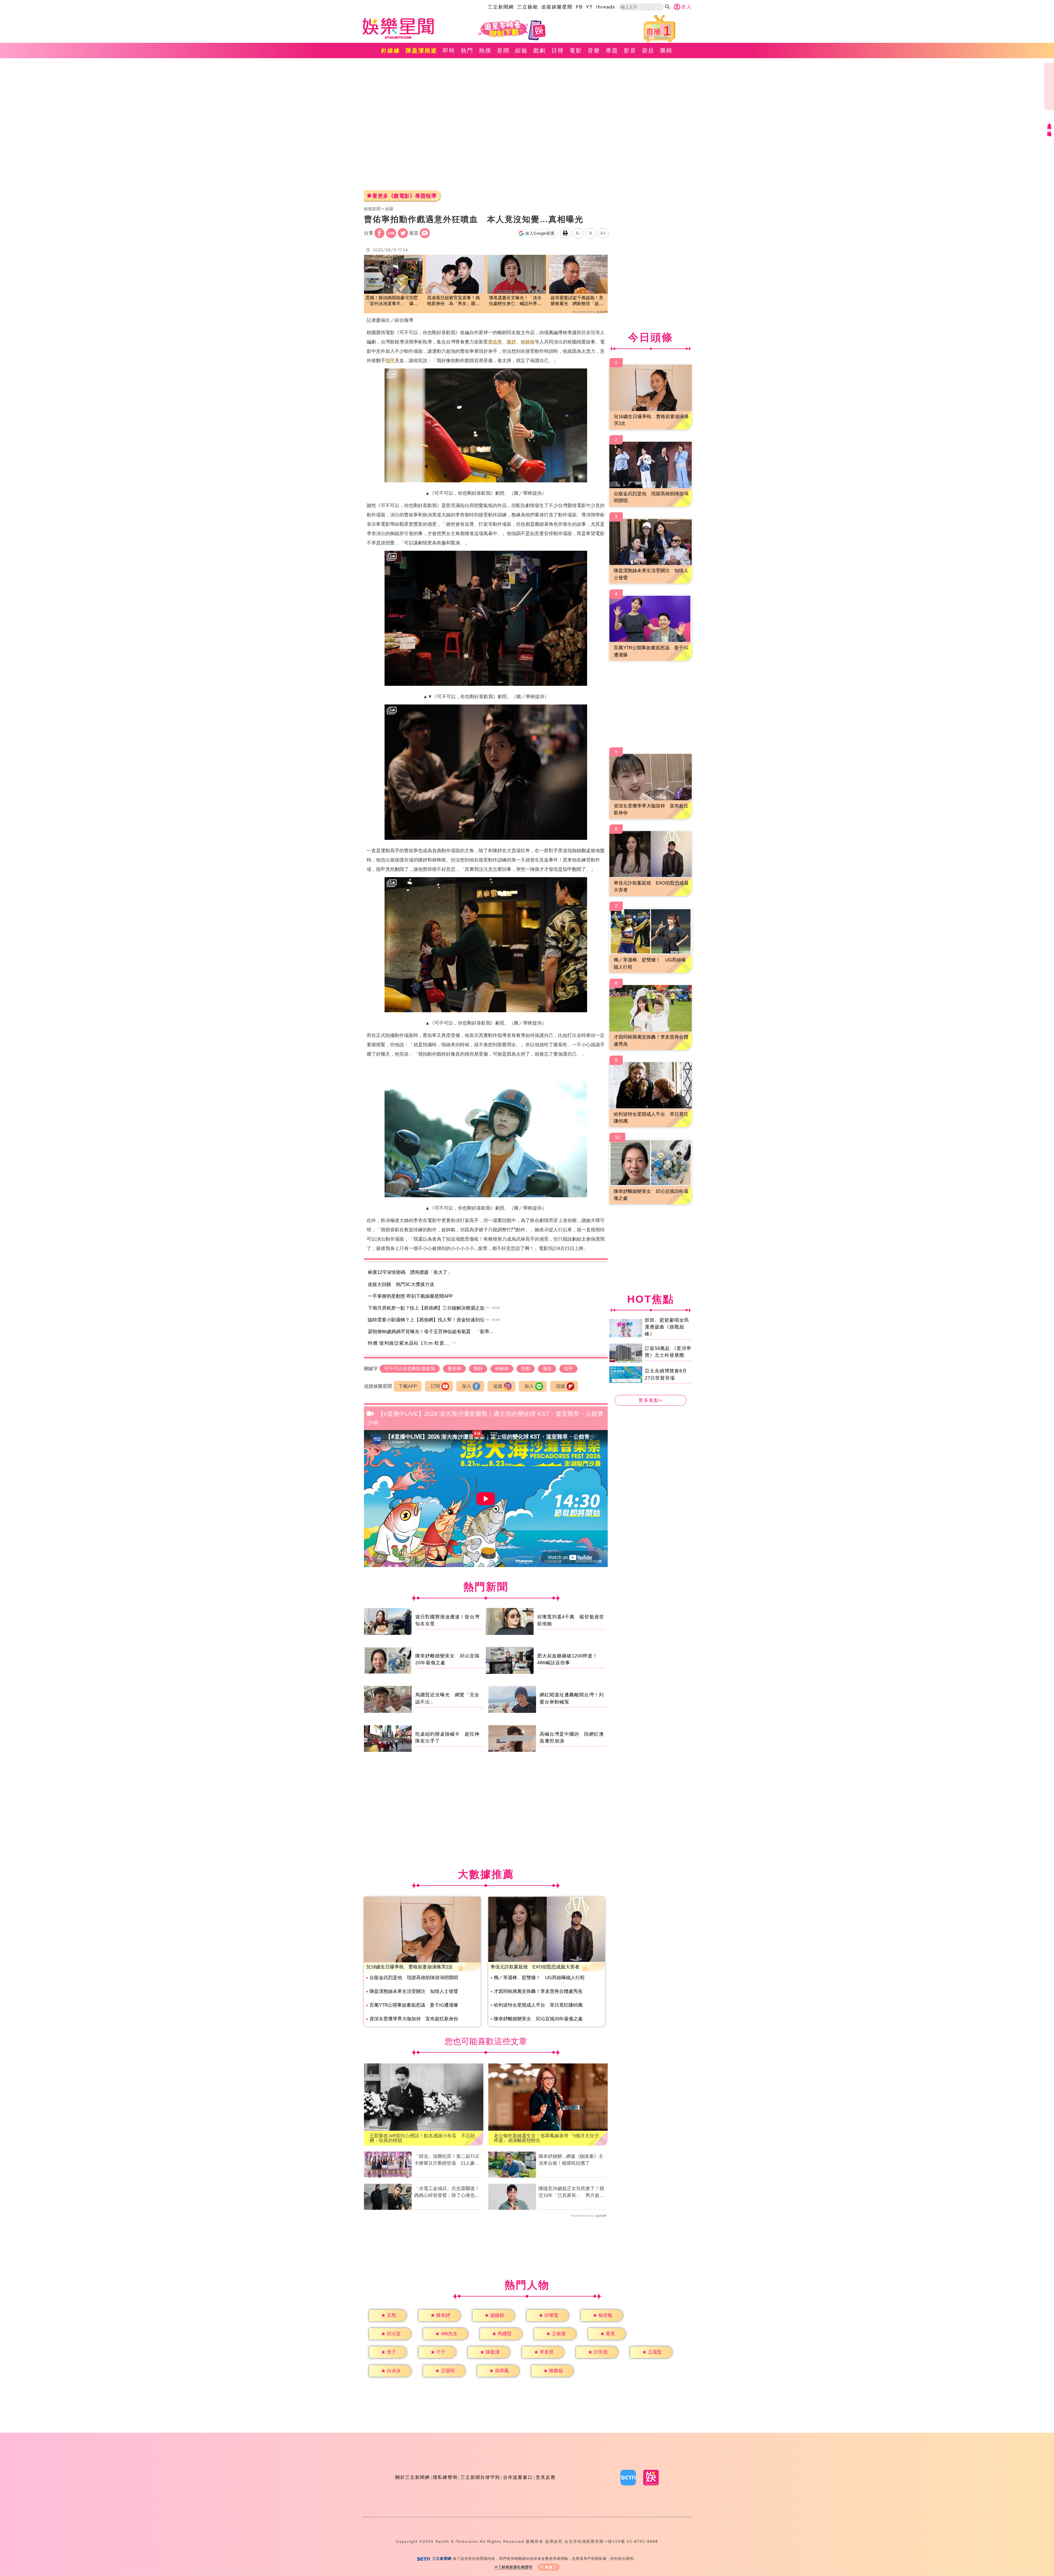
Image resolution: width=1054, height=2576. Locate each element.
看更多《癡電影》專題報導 (404, 196)
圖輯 (666, 51)
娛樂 (389, 209)
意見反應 (546, 2477)
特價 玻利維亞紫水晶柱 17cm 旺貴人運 (411, 1343)
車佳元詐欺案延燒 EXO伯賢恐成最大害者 (535, 1967)
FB (579, 7)
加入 (467, 1386)
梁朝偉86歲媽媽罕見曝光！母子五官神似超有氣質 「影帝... (431, 1332)
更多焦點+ (651, 1400)
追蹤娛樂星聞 (557, 7)
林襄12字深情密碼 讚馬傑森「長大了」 (410, 1272)
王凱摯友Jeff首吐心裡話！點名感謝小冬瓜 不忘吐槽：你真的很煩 (422, 2138)
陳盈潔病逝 (421, 51)
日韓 (558, 51)
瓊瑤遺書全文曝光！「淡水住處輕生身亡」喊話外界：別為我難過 (515, 301)
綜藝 (522, 51)
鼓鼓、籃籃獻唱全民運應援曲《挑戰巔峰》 (667, 1327)
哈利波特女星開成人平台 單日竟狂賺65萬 (538, 2005)
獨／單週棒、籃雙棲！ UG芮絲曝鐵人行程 (539, 1978)
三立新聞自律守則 (480, 2477)
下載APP (408, 1386)
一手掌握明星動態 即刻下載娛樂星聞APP (410, 1296)
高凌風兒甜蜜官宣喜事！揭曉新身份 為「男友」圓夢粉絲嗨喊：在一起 (453, 301)
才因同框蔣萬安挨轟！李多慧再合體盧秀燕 (538, 1991)
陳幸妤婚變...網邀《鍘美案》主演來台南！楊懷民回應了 (571, 2160)
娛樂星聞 (372, 209)
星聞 (503, 51)
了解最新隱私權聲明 (515, 2567)
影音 (630, 51)
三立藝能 (528, 7)
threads (606, 7)
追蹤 (498, 1386)
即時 (449, 51)
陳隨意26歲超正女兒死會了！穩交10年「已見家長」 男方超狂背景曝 (571, 2192)
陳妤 (511, 342)
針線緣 (391, 51)
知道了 (551, 2567)
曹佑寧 (495, 342)
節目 (648, 51)
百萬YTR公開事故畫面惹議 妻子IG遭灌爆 (414, 2005)
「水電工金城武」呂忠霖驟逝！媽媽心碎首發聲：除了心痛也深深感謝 (447, 2192)
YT (589, 7)
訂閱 (435, 1386)
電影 (576, 51)
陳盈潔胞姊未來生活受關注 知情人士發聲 (414, 1991)
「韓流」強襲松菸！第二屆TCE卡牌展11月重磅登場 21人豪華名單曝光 (447, 2160)
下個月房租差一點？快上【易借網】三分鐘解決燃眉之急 (426, 1308)
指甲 (390, 361)
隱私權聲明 (445, 2477)
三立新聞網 (501, 7)
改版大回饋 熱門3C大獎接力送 (401, 1284)
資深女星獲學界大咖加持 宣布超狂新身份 (414, 2019)
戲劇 (540, 51)
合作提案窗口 (518, 2477)
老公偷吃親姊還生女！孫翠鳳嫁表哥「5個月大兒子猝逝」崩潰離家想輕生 (546, 2138)
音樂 (594, 51)
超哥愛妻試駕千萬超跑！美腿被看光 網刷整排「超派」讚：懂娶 (577, 301)
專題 (612, 51)
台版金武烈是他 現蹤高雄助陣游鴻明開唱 (414, 1978)
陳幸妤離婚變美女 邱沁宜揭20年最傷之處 (538, 2019)
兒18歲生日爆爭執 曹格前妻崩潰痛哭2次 (410, 1967)
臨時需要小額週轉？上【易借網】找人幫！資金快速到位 (426, 1320)
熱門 (467, 51)
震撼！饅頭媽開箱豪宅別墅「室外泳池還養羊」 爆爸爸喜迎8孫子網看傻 (392, 301)
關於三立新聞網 (413, 2477)
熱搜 (485, 51)
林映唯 (528, 342)
